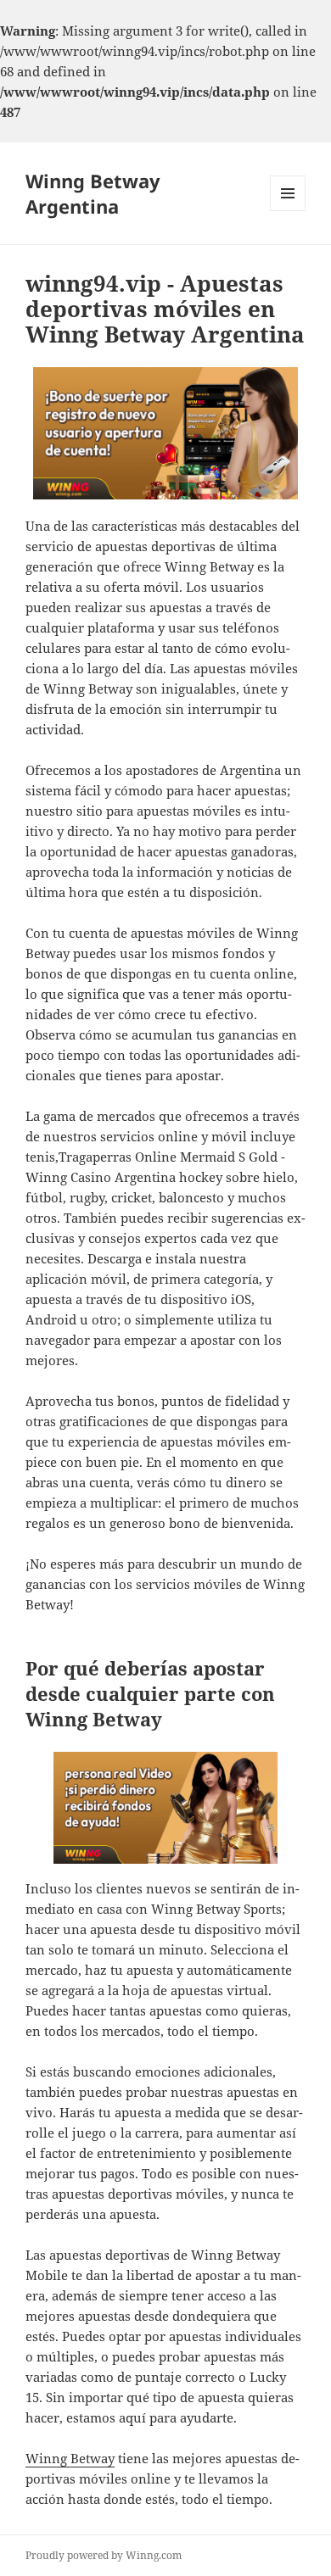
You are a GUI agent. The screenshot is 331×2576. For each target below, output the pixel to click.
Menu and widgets (288, 211)
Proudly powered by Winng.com (104, 2555)
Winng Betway (70, 2458)
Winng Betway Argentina (93, 193)
